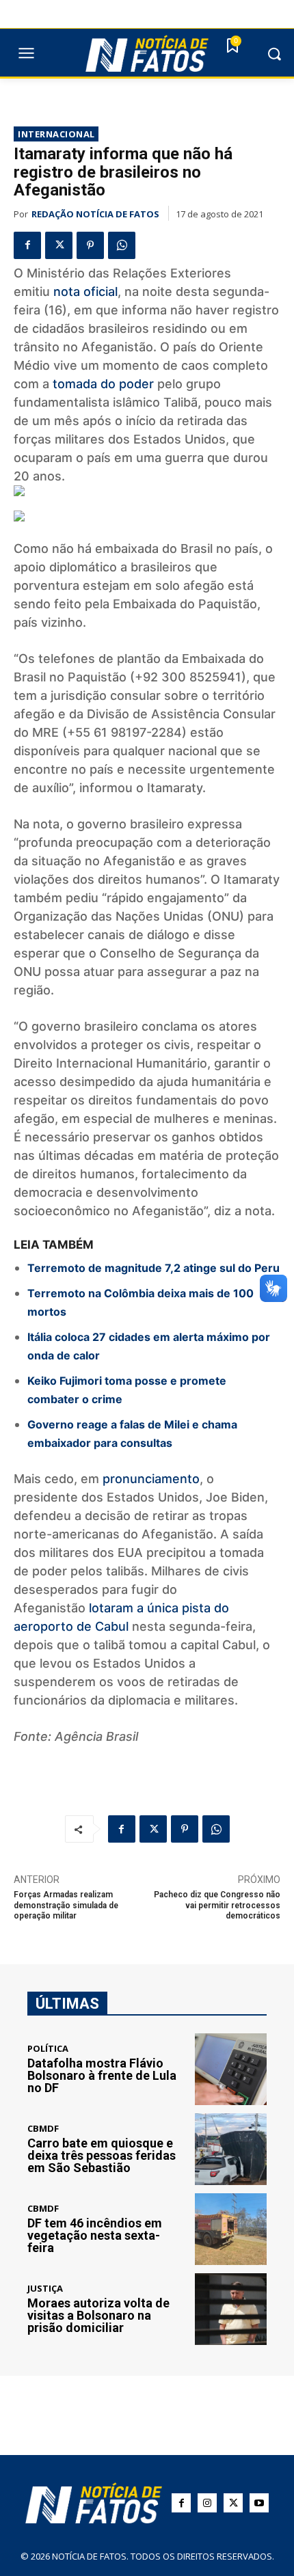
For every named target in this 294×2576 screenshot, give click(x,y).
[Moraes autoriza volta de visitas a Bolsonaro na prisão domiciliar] (231, 2309)
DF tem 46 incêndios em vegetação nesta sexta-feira (95, 2235)
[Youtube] (259, 2503)
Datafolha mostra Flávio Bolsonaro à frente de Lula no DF (102, 2075)
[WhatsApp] (122, 245)
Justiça (45, 2289)
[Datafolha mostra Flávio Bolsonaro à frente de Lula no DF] (231, 2069)
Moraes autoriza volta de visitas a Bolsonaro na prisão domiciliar (98, 2315)
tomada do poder (103, 384)
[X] (59, 245)
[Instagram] (207, 2503)
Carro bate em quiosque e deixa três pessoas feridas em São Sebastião (102, 2155)
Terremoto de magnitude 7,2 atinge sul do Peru (153, 1268)
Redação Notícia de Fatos (95, 214)
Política (48, 2049)
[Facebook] (27, 245)
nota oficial (85, 292)
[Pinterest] (90, 245)
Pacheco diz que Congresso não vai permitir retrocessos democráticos (217, 1905)
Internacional (56, 134)
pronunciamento (151, 1479)
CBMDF (43, 2129)
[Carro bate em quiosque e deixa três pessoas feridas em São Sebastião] (231, 2149)
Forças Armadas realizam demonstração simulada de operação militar (66, 1905)
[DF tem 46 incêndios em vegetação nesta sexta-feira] (231, 2229)
